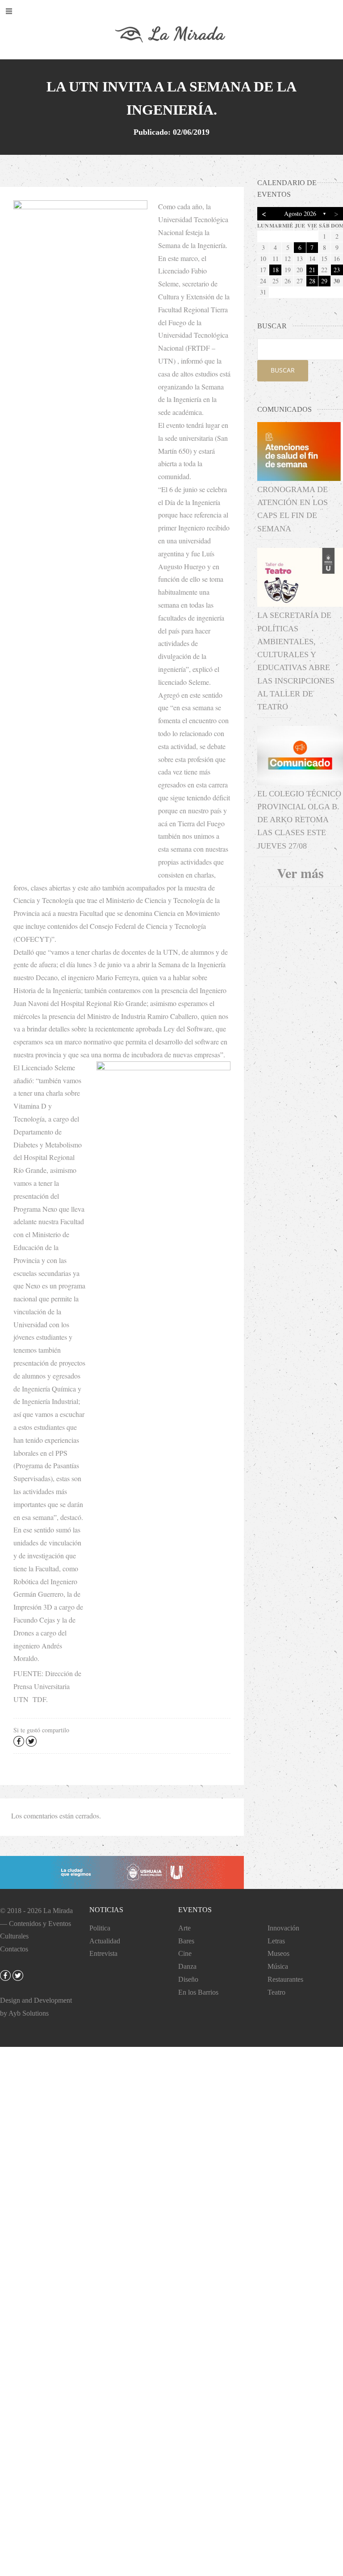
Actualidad (105, 1941)
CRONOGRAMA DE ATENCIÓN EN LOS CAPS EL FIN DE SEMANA (293, 509)
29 (324, 281)
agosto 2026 (300, 213)
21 (312, 270)
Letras (276, 1941)
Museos (278, 1953)
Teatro (276, 1992)
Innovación (283, 1928)
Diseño (188, 1979)
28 (312, 281)
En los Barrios (198, 1992)
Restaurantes (285, 1979)
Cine (185, 1953)
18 (276, 270)
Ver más (300, 873)
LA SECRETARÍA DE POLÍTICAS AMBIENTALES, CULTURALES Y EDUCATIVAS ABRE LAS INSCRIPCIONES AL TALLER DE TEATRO (296, 661)
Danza (187, 1966)
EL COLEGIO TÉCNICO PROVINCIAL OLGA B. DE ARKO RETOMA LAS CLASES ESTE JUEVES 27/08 (299, 820)
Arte (184, 1928)
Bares (186, 1941)
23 (337, 270)
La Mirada (58, 1911)
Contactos (14, 1949)
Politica (100, 1928)
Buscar (283, 370)
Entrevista (103, 1953)
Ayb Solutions (29, 2013)
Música (278, 1966)
